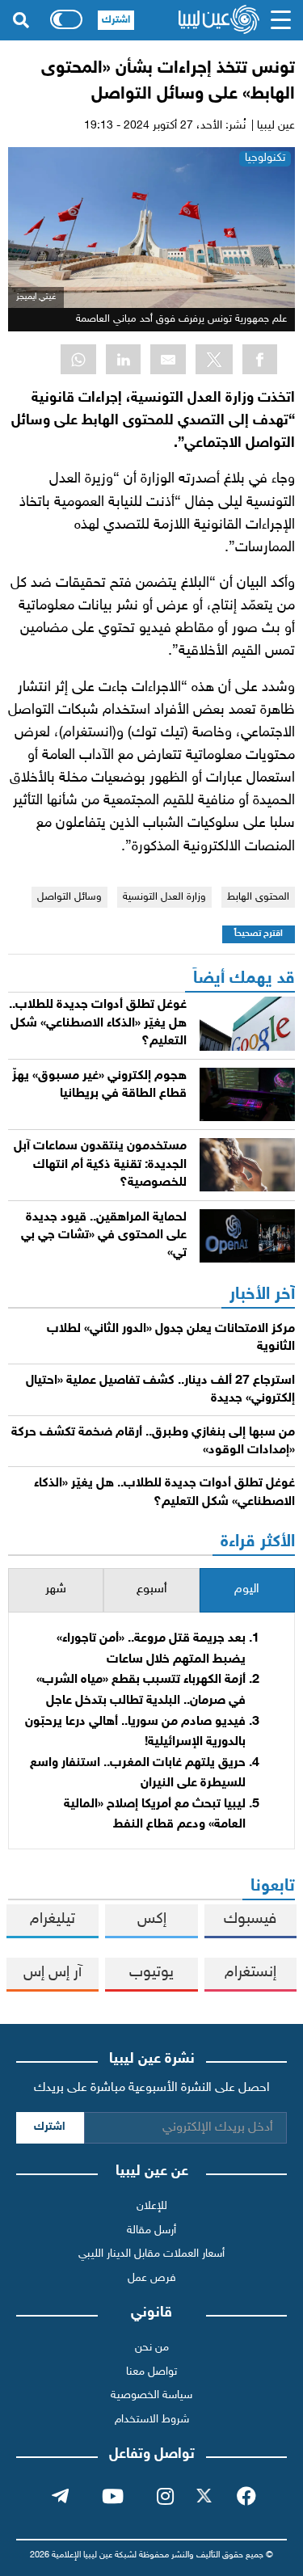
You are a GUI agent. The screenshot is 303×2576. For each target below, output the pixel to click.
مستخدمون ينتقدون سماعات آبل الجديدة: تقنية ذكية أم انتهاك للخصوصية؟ (100, 1165)
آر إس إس (53, 1973)
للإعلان (152, 2206)
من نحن (152, 2348)
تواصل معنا (151, 2372)
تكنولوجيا (265, 158)
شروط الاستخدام (152, 2420)
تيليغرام (53, 1919)
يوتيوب (151, 1973)
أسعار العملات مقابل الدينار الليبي (151, 2254)
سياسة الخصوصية (151, 2395)
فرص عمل (152, 2278)
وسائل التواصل (69, 897)
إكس (152, 1919)
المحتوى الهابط (258, 897)
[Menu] (281, 20)
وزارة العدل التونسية (164, 897)
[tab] (247, 1590)
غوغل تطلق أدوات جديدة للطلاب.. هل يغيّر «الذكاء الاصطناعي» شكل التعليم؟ (98, 1023)
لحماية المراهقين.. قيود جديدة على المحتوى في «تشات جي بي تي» (104, 1236)
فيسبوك (250, 1919)
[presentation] (247, 1590)
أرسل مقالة (151, 2230)
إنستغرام (250, 1973)
